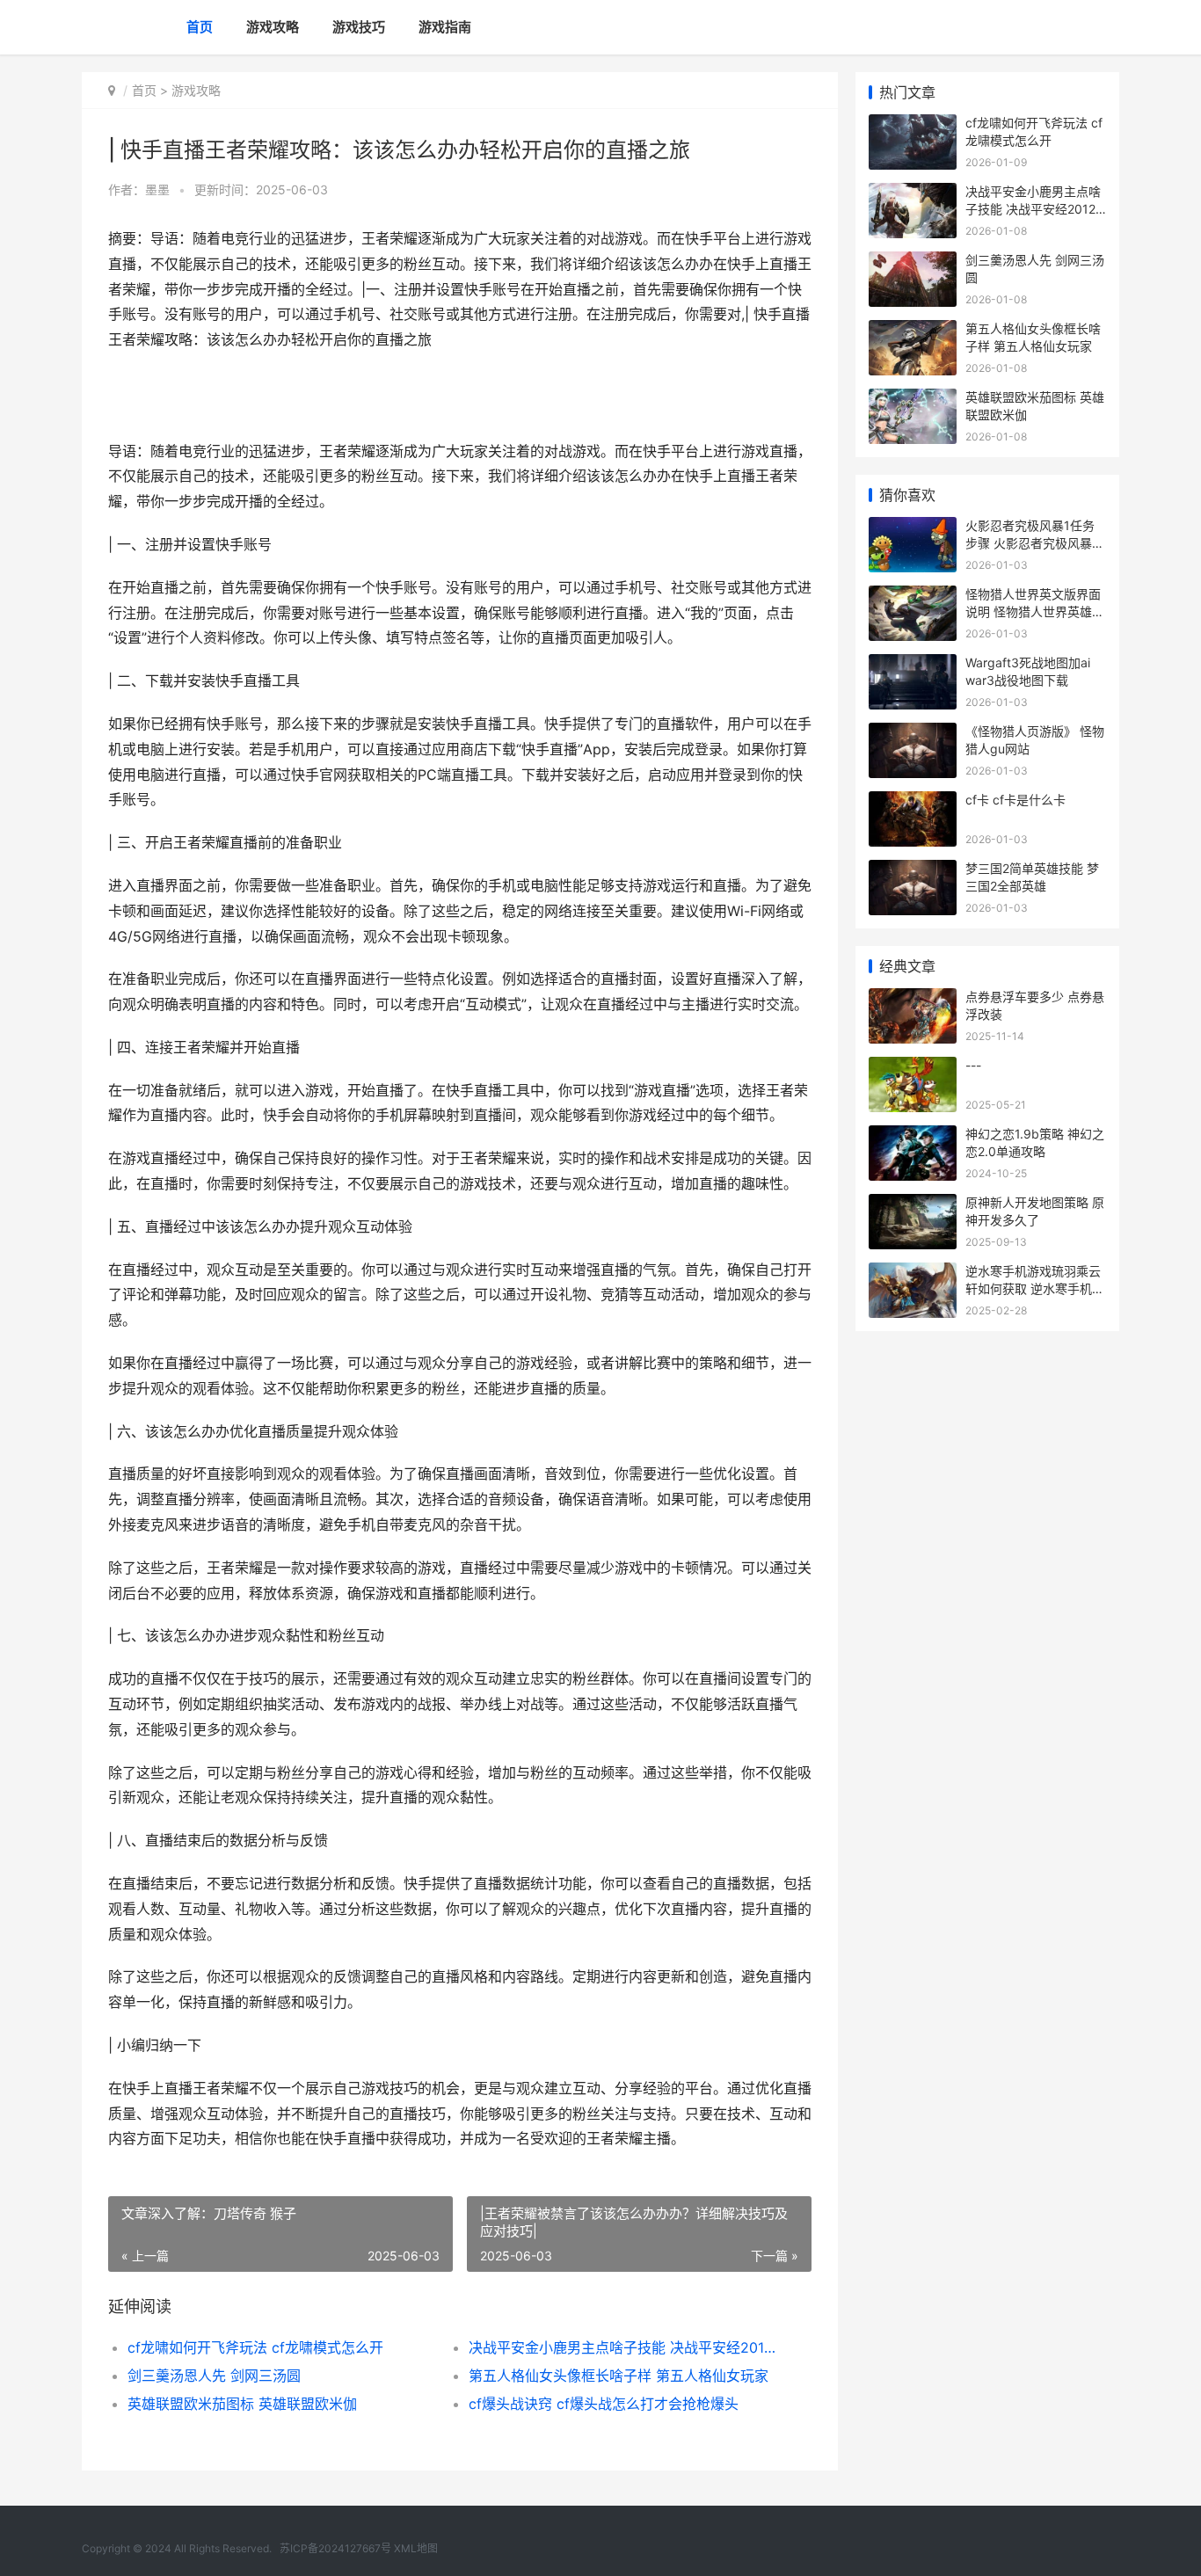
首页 (200, 27)
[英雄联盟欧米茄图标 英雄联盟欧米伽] (913, 400)
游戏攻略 (273, 27)
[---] (913, 1068)
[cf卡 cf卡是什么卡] (913, 802)
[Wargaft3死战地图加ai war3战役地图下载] (913, 665)
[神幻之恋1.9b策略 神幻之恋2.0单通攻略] (913, 1136)
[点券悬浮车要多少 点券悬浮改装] (913, 999)
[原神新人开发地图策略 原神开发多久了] (913, 1205)
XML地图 (416, 2548)
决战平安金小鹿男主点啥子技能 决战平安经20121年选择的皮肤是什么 (622, 2347)
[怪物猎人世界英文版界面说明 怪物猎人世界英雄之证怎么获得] (913, 597)
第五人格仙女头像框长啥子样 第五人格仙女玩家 (619, 2376)
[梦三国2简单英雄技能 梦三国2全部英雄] (913, 871)
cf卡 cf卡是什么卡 (1015, 800)
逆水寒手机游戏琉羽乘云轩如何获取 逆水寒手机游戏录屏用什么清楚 (1035, 1288)
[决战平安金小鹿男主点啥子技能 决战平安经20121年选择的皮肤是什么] (913, 194)
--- (973, 1065)
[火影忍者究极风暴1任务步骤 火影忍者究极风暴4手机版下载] (913, 528)
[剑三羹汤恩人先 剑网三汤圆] (913, 262)
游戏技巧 (359, 27)
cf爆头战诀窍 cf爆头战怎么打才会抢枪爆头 (604, 2404)
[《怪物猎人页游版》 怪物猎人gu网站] (913, 734)
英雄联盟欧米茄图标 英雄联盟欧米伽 (242, 2404)
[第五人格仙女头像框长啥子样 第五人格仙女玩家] (913, 331)
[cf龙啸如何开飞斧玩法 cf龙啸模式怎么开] (913, 125)
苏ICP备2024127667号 (335, 2548)
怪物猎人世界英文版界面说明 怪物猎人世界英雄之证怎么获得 (1035, 611)
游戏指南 (445, 27)
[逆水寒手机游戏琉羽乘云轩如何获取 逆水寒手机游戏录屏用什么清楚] (913, 1273)
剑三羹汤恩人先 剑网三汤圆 (214, 2376)
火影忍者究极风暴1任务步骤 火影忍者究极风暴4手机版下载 (1033, 542)
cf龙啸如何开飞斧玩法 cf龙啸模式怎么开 (255, 2347)
